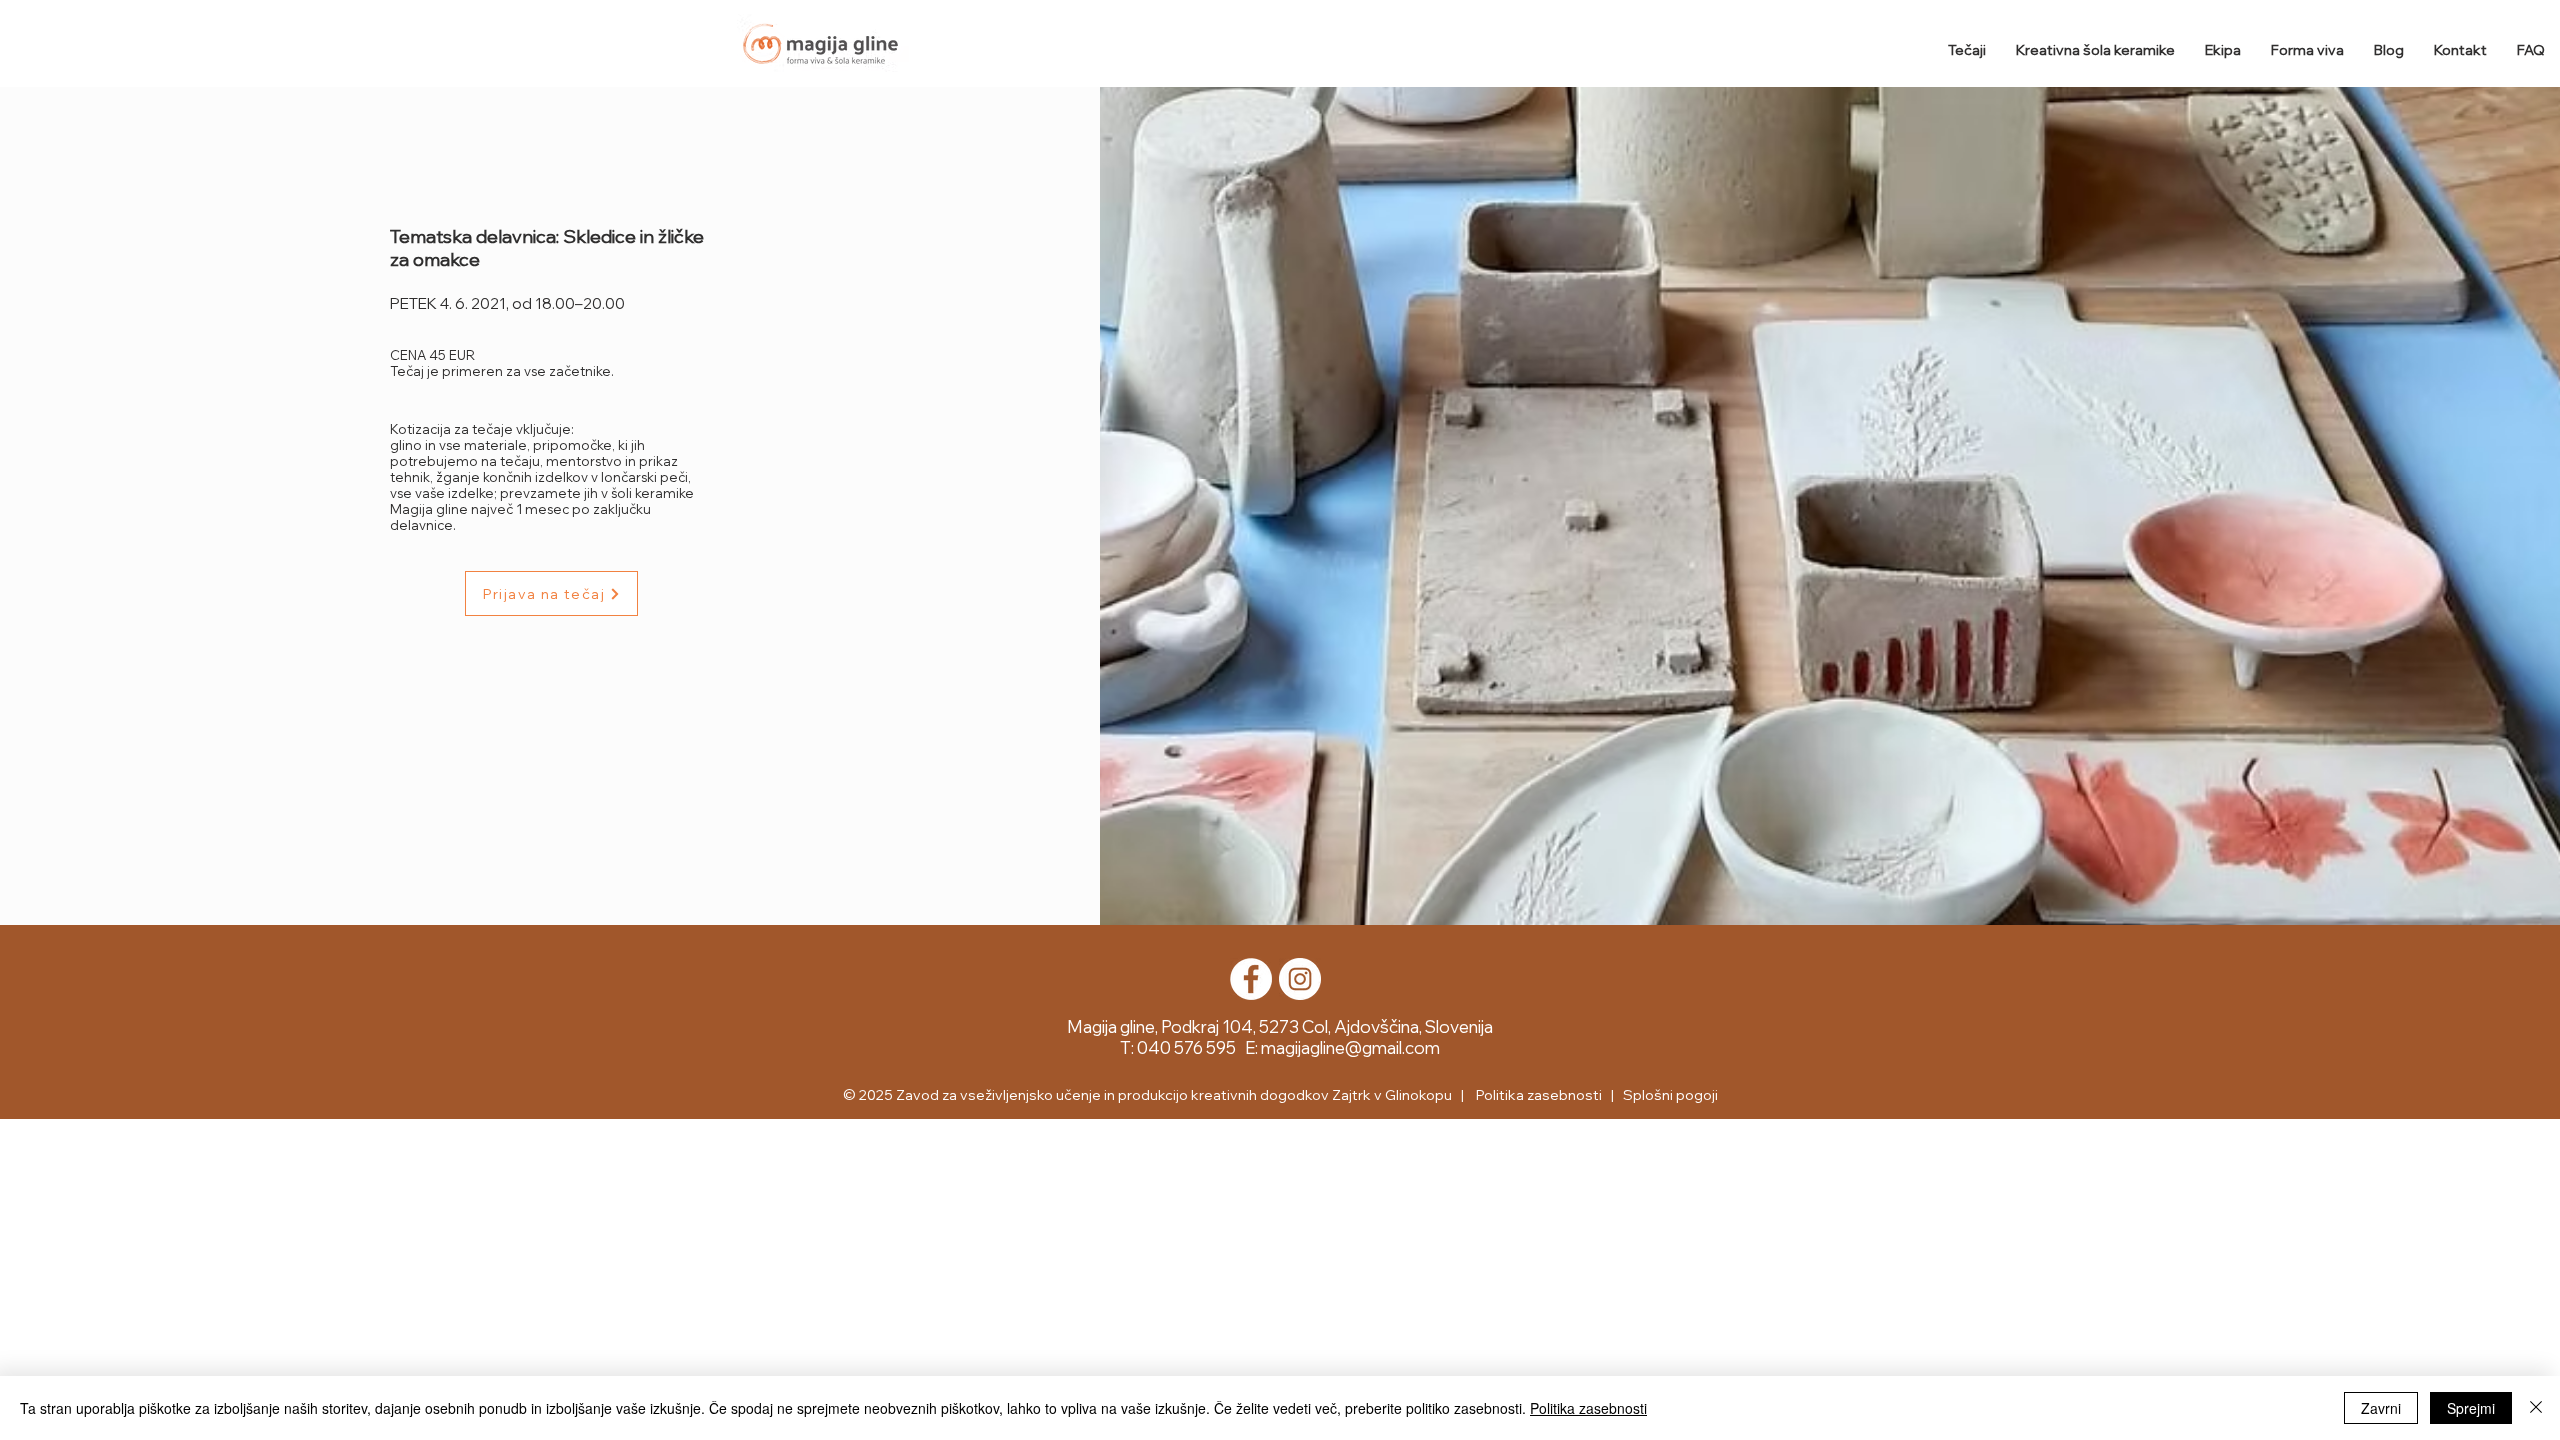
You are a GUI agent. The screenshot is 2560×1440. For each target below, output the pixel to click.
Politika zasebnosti (1588, 1408)
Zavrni (2381, 1408)
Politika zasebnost (1536, 1095)
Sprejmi (2471, 1408)
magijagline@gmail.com (1350, 1047)
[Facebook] (1251, 979)
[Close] (2536, 1408)
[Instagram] (1300, 979)
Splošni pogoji (1670, 1095)
